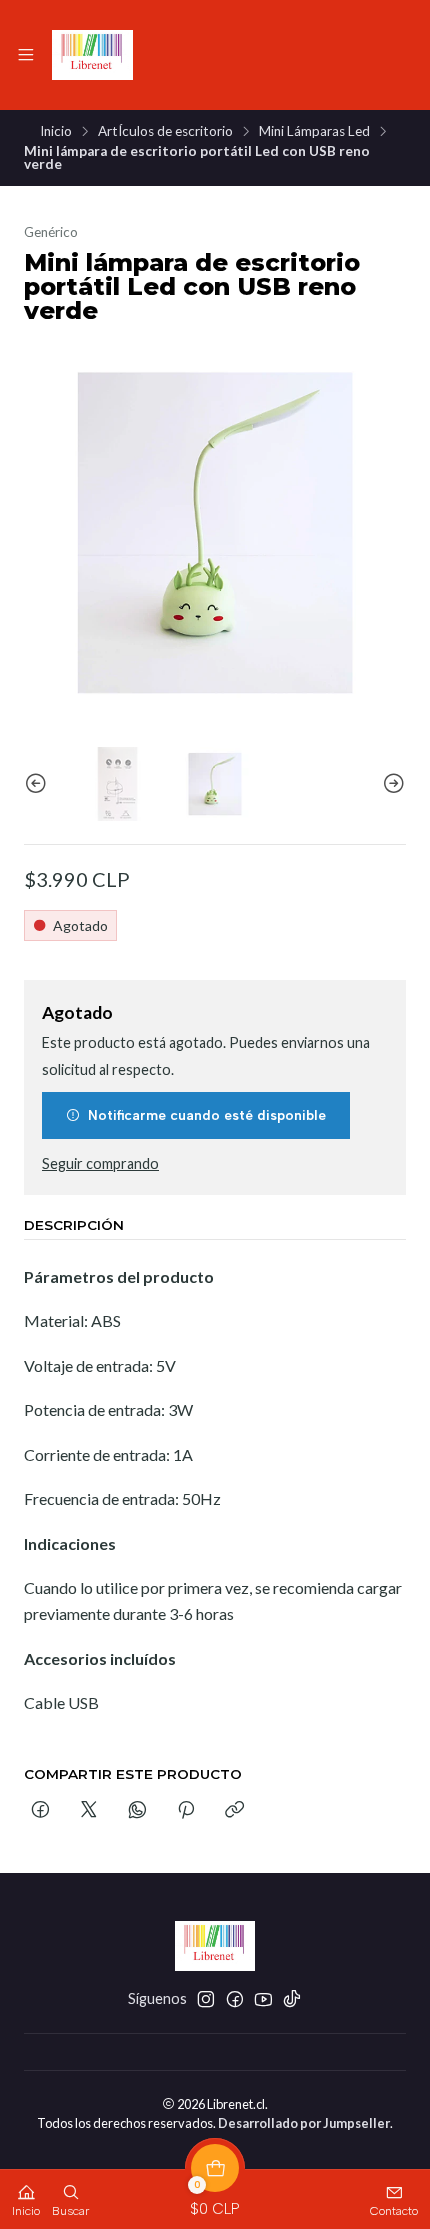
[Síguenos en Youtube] (263, 1999)
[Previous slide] (39, 783)
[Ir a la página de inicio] (92, 55)
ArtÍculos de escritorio (165, 132)
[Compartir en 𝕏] (89, 1811)
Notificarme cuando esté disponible (207, 1115)
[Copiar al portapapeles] (234, 1811)
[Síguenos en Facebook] (235, 1999)
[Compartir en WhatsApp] (137, 1811)
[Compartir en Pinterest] (186, 1811)
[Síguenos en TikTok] (292, 1999)
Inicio (56, 132)
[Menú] (26, 55)
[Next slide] (391, 783)
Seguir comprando (100, 1164)
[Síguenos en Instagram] (206, 1999)
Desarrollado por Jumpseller (304, 2123)
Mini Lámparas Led (314, 132)
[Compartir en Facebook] (40, 1811)
